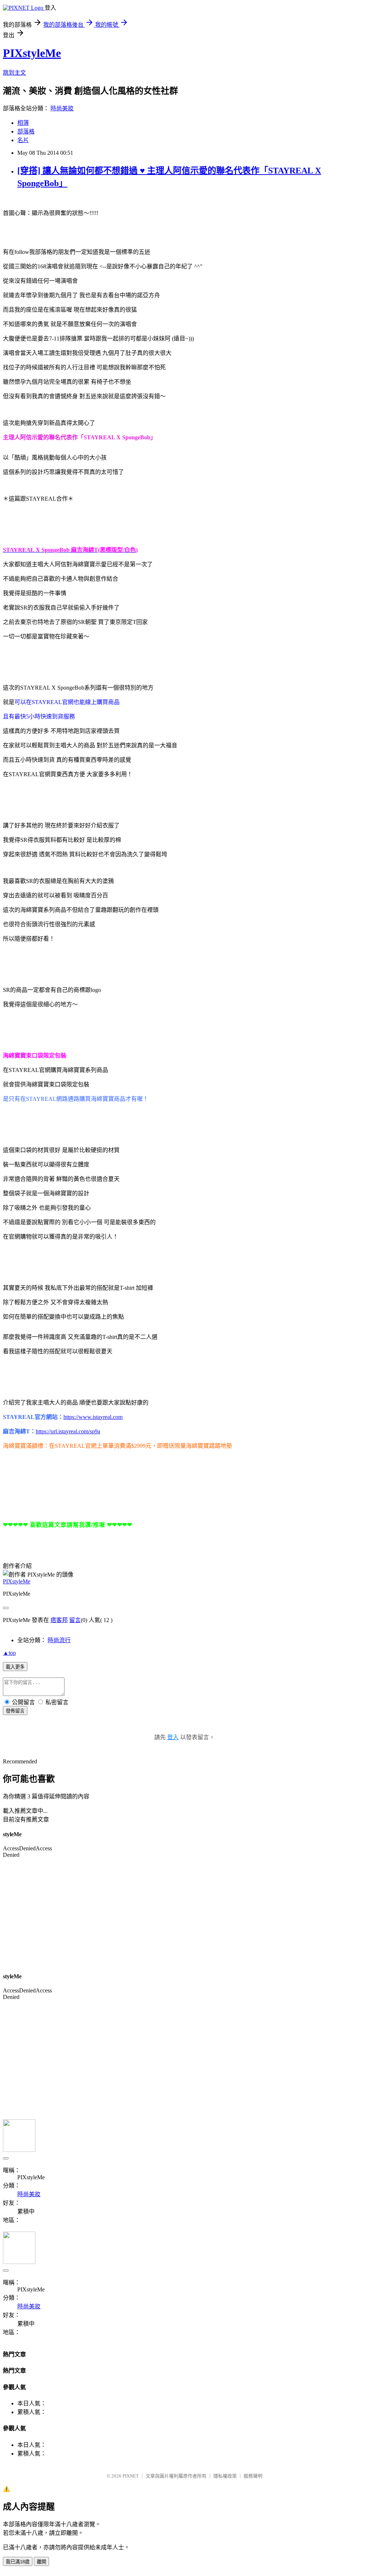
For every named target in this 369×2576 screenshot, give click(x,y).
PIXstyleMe (32, 53)
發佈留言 (15, 1711)
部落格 (26, 131)
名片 (23, 140)
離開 (41, 2562)
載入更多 (15, 1667)
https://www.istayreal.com (93, 1417)
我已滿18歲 (18, 2562)
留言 (75, 1620)
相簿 (23, 123)
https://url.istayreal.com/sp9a (68, 1431)
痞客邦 (59, 1620)
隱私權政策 (225, 2476)
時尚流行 (59, 1640)
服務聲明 (253, 2476)
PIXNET (131, 2476)
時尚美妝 (62, 108)
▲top (9, 1653)
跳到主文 (14, 73)
